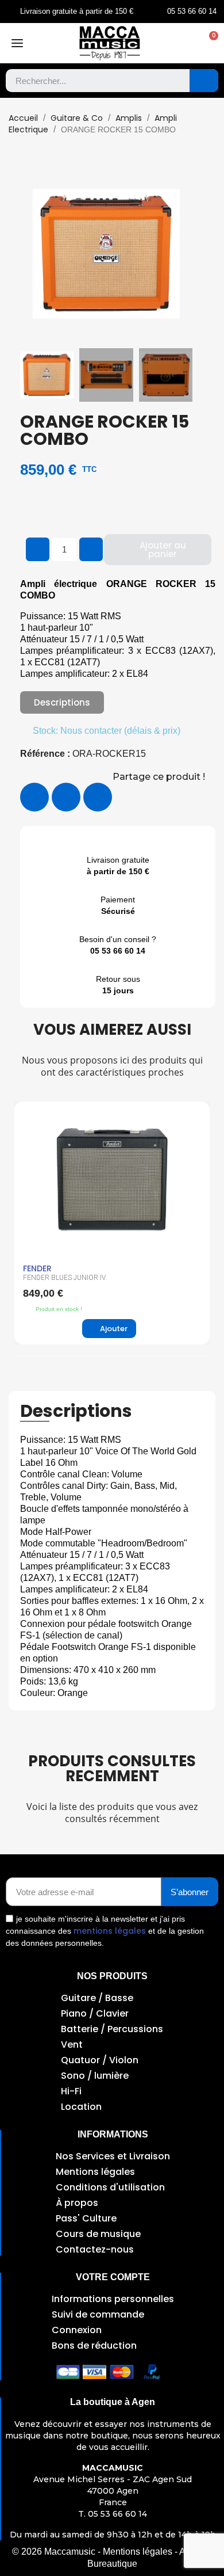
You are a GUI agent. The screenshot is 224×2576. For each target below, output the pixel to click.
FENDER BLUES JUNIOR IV (64, 1278)
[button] (208, 43)
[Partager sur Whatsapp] (98, 797)
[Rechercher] (204, 81)
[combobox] (89, 81)
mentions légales (110, 1931)
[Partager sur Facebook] (34, 797)
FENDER (37, 1268)
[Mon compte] (185, 43)
